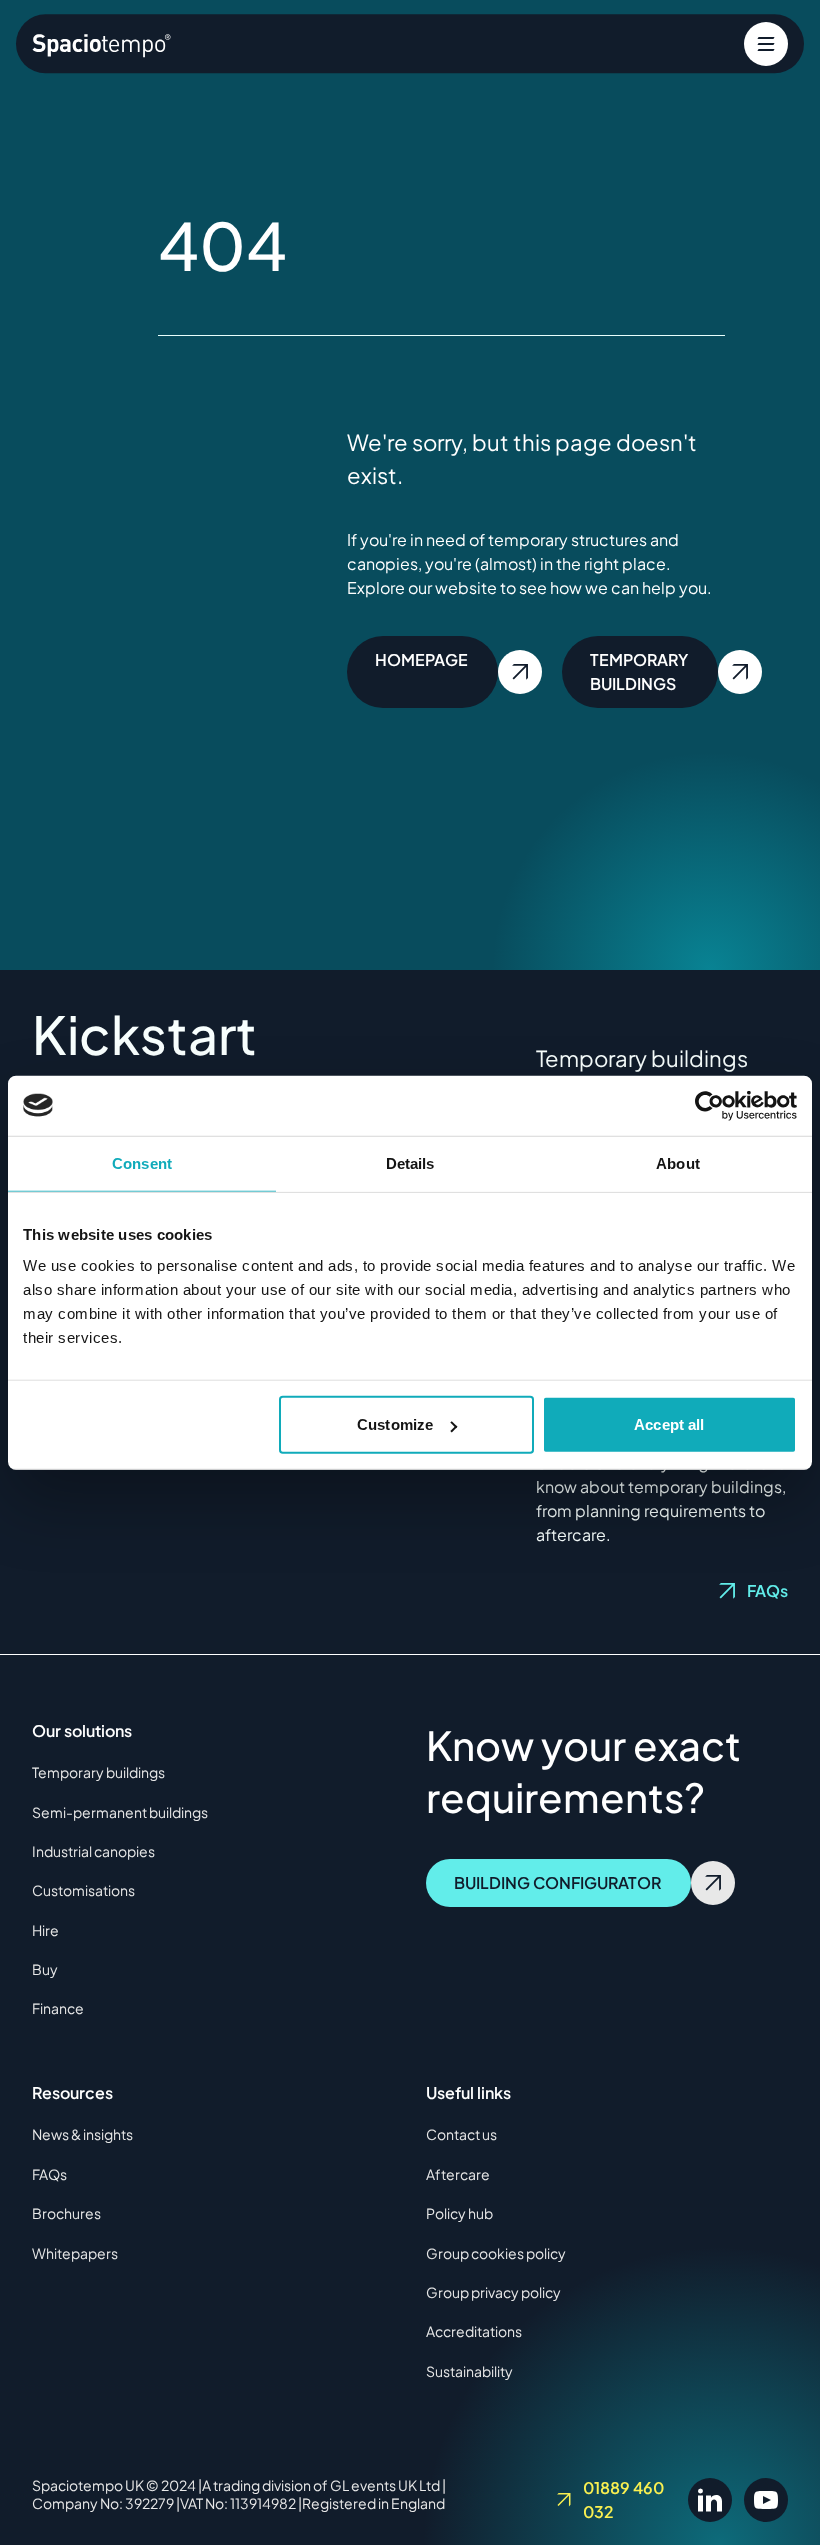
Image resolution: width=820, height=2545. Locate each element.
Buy (45, 1969)
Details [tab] (410, 1162)
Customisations (83, 1890)
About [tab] (678, 1162)
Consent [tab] (142, 1162)
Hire (45, 1930)
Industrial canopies (93, 1851)
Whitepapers (75, 2253)
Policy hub (459, 2213)
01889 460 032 (623, 2499)
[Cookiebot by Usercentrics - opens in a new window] (709, 1105)
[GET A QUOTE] (766, 44)
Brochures (66, 2213)
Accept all (669, 1424)
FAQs (767, 1590)
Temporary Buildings (639, 671)
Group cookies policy (496, 2253)
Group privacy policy (493, 2292)
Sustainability (469, 2371)
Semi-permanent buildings (120, 1812)
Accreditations (474, 2331)
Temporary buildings (98, 1772)
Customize (395, 1424)
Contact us (461, 2134)
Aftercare (458, 2174)
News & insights (82, 2134)
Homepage (421, 659)
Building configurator (557, 1882)
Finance (58, 2008)
